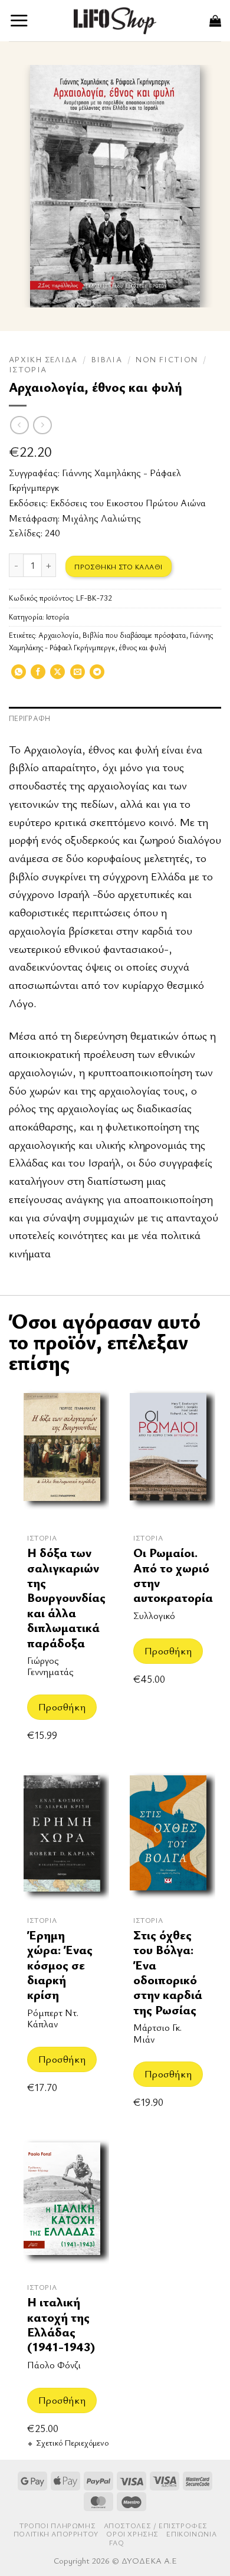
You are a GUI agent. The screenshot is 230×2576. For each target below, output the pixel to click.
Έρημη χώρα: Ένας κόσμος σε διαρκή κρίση (60, 1965)
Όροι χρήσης (132, 2534)
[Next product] (19, 425)
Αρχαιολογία (58, 635)
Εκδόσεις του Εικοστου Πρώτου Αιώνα (128, 503)
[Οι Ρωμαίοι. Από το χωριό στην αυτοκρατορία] (168, 1455)
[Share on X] (57, 676)
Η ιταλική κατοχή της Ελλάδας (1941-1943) (61, 2324)
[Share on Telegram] (97, 676)
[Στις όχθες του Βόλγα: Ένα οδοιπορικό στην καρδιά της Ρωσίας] (168, 1838)
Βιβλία (107, 359)
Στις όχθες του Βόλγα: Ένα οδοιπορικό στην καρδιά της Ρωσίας (168, 1972)
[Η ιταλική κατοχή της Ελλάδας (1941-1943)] (62, 2205)
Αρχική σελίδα (43, 359)
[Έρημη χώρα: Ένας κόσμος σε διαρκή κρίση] (62, 1838)
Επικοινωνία (191, 2534)
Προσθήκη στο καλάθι (118, 566)
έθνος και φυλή (143, 648)
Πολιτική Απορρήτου (56, 2534)
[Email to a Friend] (78, 676)
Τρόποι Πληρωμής (57, 2526)
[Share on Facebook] (38, 676)
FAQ (117, 2543)
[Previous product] (42, 425)
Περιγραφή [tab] (29, 718)
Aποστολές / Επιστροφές (156, 2526)
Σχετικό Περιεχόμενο (72, 2443)
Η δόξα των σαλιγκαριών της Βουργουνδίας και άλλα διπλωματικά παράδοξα (66, 1597)
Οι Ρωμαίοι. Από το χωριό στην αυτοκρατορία (173, 1575)
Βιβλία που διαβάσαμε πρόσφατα (134, 635)
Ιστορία (28, 369)
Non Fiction (167, 359)
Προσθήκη (62, 1707)
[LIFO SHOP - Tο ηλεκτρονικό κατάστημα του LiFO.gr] (115, 20)
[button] (19, 20)
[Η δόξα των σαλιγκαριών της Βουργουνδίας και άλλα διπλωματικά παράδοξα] (62, 1455)
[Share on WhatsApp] (19, 676)
